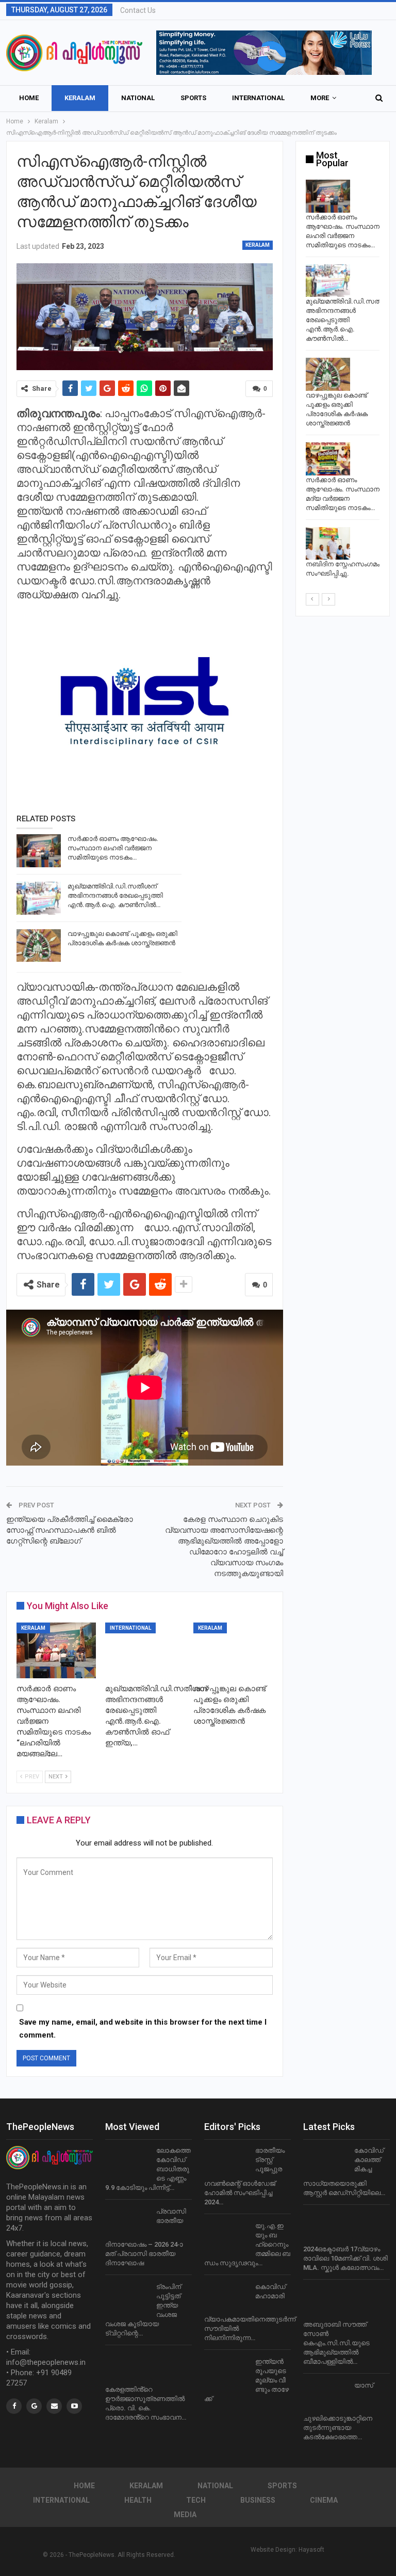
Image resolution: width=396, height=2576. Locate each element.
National (138, 98)
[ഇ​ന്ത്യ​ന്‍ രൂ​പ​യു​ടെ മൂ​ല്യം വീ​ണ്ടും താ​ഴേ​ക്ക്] (226, 2374)
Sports (193, 98)
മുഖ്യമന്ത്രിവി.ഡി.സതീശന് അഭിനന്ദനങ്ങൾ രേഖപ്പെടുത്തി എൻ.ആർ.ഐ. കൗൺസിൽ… (115, 895)
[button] (264, 53)
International (258, 98)
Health (138, 2500)
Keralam (80, 98)
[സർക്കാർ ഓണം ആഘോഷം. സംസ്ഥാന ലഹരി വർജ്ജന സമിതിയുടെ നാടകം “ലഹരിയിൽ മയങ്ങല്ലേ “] (39, 851)
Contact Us (138, 10)
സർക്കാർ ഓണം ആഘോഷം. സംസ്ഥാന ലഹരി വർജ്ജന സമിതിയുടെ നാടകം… (113, 848)
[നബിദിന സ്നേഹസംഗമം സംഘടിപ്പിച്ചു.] (328, 544)
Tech (196, 2500)
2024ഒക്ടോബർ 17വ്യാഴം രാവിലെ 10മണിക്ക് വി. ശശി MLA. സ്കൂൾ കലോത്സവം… (345, 2258)
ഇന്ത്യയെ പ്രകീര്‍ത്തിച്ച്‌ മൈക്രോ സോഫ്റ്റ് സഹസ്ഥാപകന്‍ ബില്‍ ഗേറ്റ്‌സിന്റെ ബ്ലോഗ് (70, 1530)
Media (185, 2515)
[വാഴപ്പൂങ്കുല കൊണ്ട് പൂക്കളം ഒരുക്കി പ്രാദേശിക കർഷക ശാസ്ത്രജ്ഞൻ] (39, 946)
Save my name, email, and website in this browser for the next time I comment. (143, 2029)
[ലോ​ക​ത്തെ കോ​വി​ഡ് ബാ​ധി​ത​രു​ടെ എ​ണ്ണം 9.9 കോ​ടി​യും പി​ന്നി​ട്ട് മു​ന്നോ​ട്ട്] (127, 2162)
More (320, 98)
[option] (343, 381)
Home (29, 98)
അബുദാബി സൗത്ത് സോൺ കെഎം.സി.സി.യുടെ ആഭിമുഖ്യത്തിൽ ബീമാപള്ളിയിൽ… (336, 2343)
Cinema (324, 2500)
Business (258, 2500)
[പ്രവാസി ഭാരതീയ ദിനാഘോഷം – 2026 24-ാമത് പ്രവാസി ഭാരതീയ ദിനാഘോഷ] (127, 2223)
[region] (264, 53)
